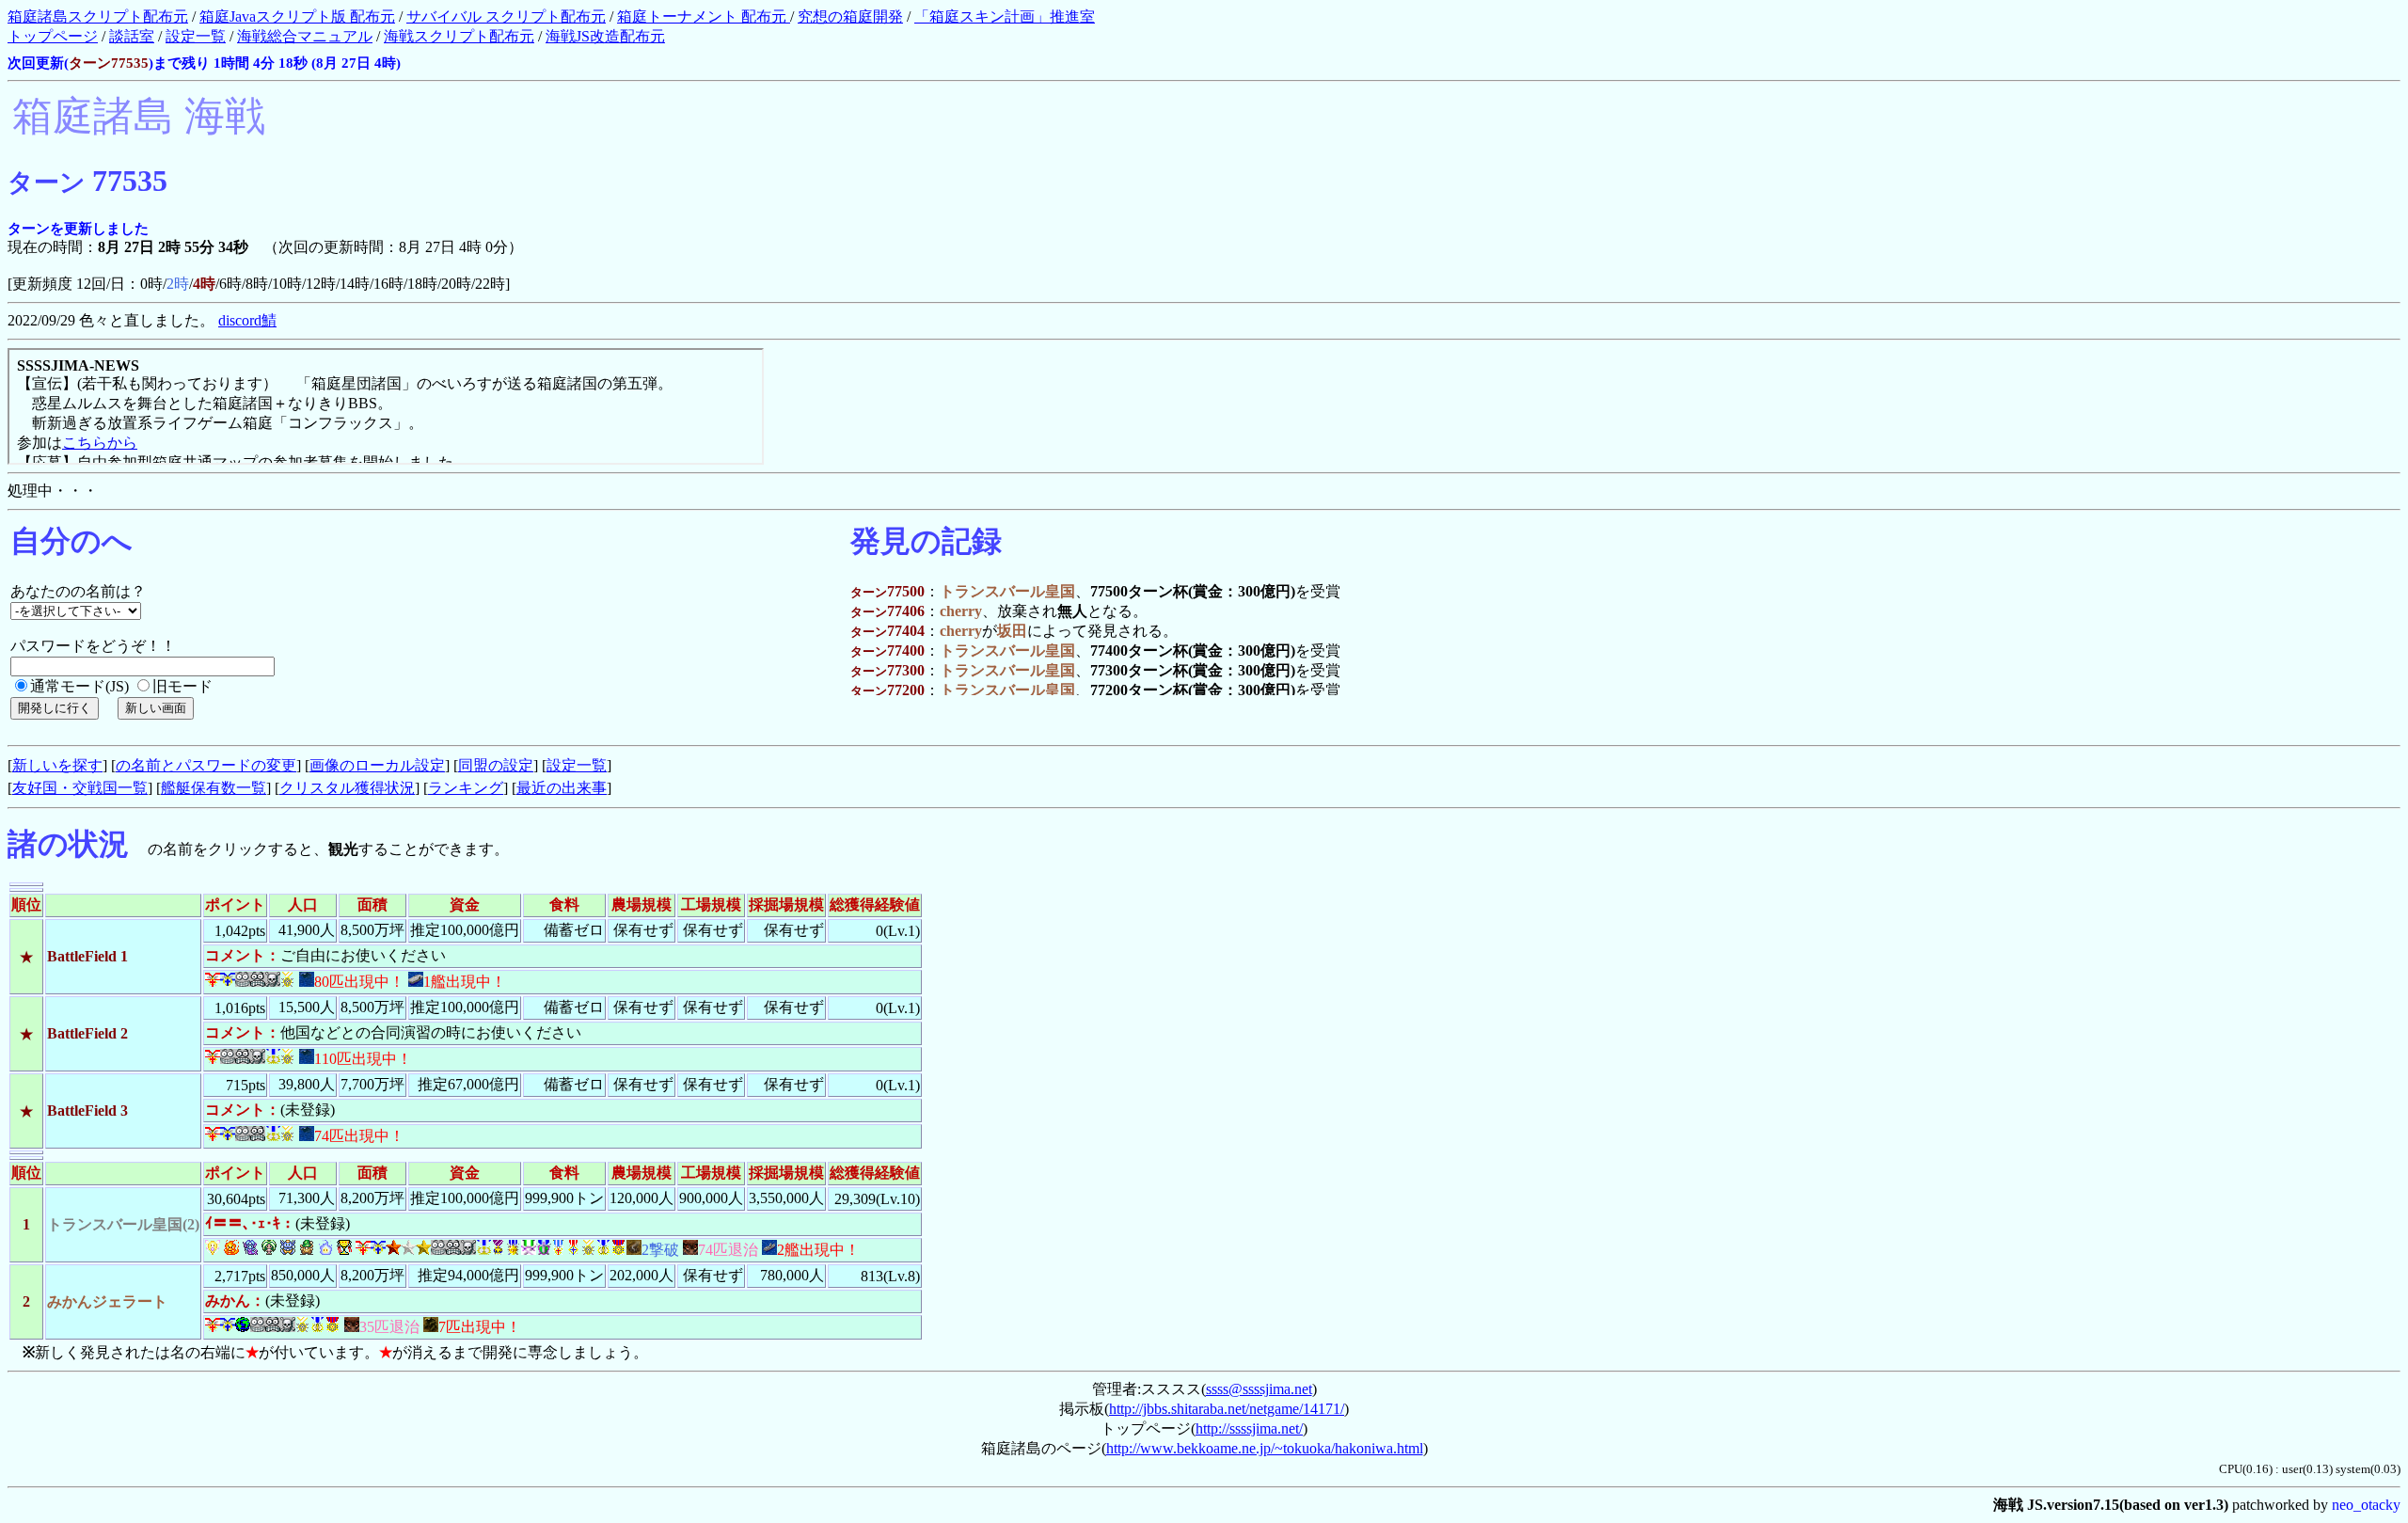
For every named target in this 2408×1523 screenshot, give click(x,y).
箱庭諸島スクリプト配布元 (98, 16)
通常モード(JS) (79, 686)
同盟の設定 (496, 765)
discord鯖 (247, 320)
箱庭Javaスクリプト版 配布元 (297, 16)
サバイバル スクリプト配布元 (506, 16)
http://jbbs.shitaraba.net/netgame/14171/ (1227, 1409)
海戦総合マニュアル (305, 36)
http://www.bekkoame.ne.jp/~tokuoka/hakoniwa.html (1265, 1448)
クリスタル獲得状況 (347, 788)
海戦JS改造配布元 (605, 36)
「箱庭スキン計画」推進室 (1005, 16)
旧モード (182, 686)
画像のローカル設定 (377, 765)
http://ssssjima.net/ (1249, 1428)
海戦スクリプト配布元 (459, 36)
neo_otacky (2366, 1505)
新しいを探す (57, 765)
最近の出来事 (562, 788)
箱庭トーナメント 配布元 (704, 16)
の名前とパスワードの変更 (206, 765)
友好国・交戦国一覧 (80, 788)
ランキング (466, 788)
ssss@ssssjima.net (1259, 1389)
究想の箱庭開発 (850, 16)
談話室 (132, 36)
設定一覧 (196, 36)
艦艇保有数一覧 (214, 788)
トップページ (53, 36)
